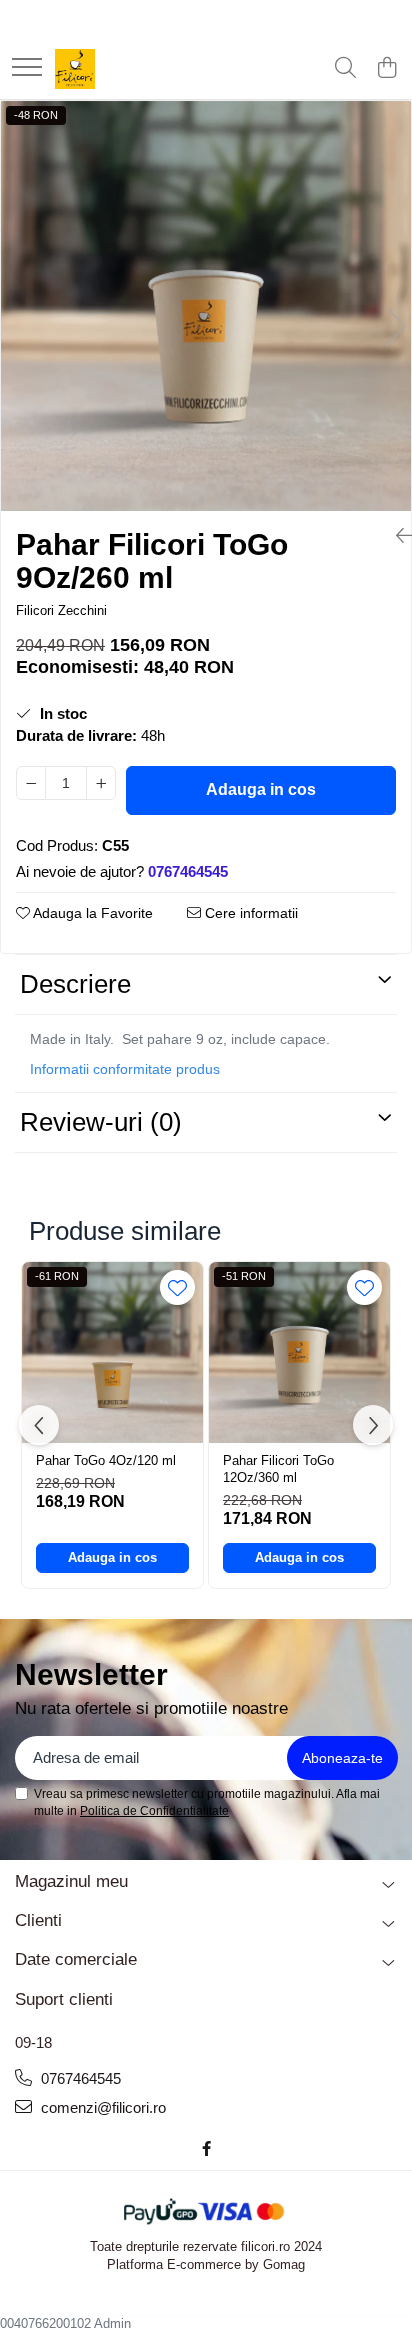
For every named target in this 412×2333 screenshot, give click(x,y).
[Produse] (27, 68)
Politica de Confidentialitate (154, 1811)
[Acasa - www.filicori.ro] (75, 69)
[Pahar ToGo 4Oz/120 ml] (112, 1352)
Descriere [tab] (75, 984)
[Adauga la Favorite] (177, 1287)
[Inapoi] (396, 536)
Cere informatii (249, 913)
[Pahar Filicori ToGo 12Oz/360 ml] (299, 1352)
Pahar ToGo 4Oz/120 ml (106, 1460)
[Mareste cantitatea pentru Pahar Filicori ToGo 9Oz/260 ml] (101, 783)
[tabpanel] (206, 306)
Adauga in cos (261, 789)
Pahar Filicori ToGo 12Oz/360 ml (278, 1469)
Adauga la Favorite (91, 913)
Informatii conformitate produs (125, 1069)
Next (395, 326)
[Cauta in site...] (345, 69)
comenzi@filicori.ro (101, 2107)
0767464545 (79, 2078)
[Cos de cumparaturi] (386, 69)
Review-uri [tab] (101, 1122)
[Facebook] (206, 2148)
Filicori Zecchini (61, 610)
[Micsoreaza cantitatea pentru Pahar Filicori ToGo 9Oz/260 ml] (31, 783)
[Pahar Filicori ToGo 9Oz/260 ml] (206, 306)
